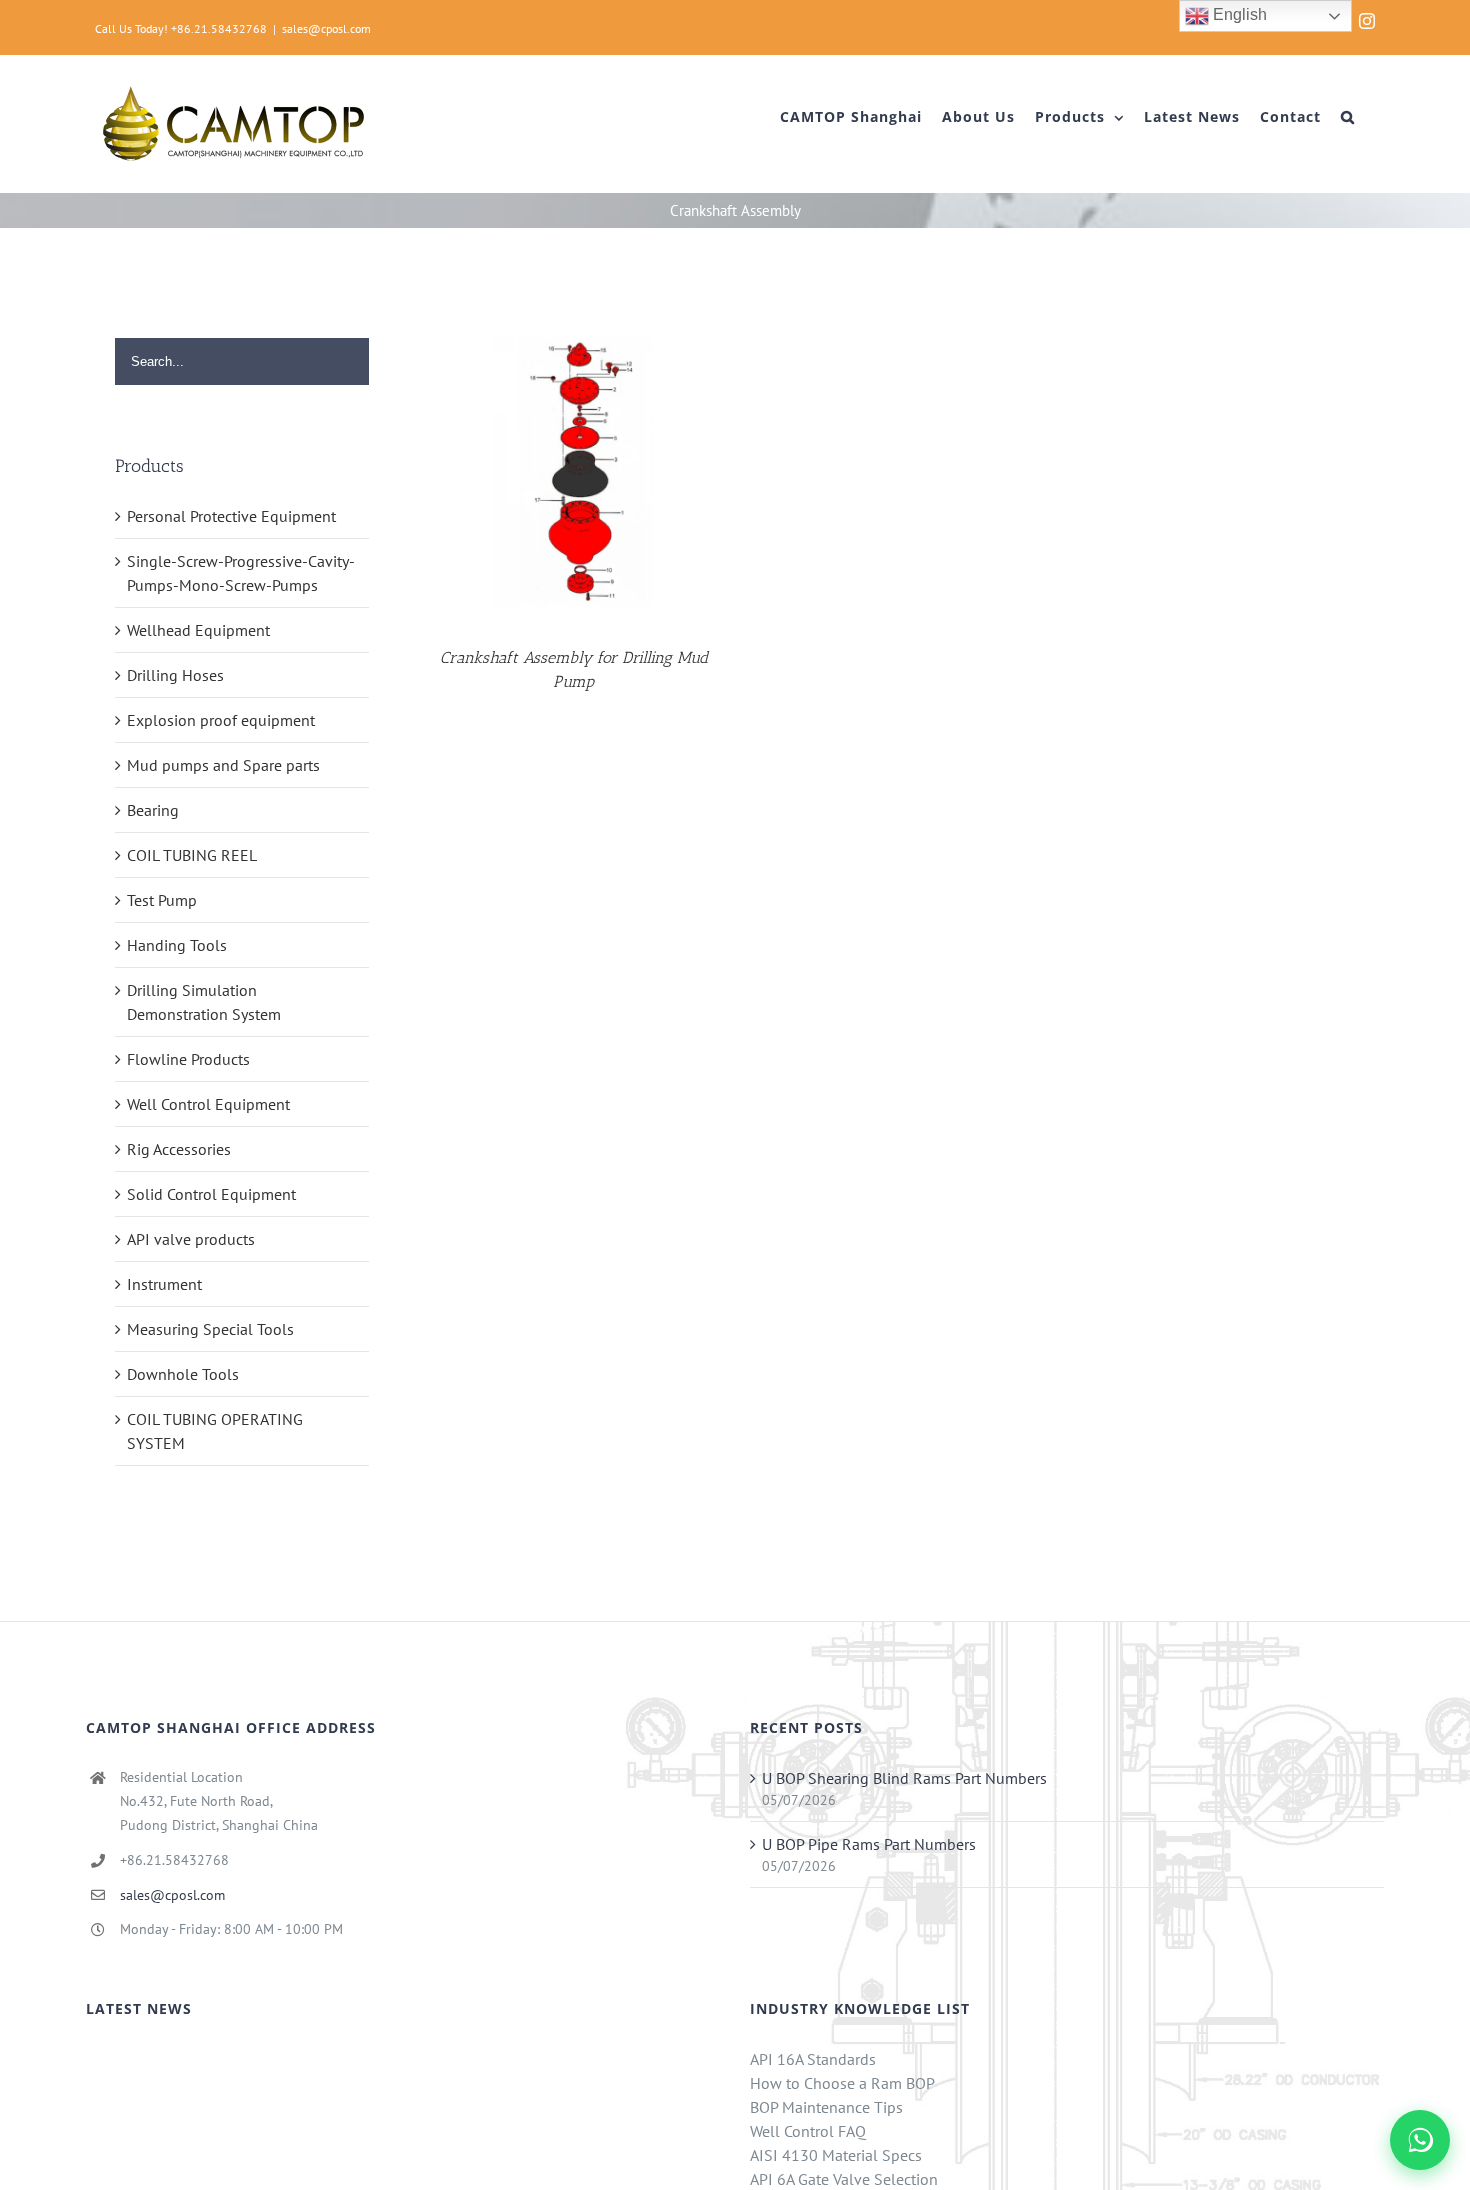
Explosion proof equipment (221, 720)
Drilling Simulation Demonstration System (204, 1002)
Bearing (153, 810)
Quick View (574, 475)
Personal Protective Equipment (231, 516)
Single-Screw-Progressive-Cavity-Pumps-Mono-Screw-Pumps (241, 573)
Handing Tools (177, 945)
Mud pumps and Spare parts (223, 765)
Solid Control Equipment (211, 1194)
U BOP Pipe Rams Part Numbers (869, 1844)
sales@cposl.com (326, 28)
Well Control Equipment (208, 1104)
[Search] (1348, 117)
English (1238, 14)
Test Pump (162, 900)
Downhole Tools (183, 1374)
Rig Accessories (179, 1149)
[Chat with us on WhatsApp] (1420, 2140)
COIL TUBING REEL (192, 855)
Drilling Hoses (175, 675)
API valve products (191, 1239)
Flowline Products (188, 1059)
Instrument (164, 1284)
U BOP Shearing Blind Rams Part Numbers (904, 1778)
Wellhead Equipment (198, 630)
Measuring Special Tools (210, 1329)
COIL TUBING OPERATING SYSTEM (215, 1431)
